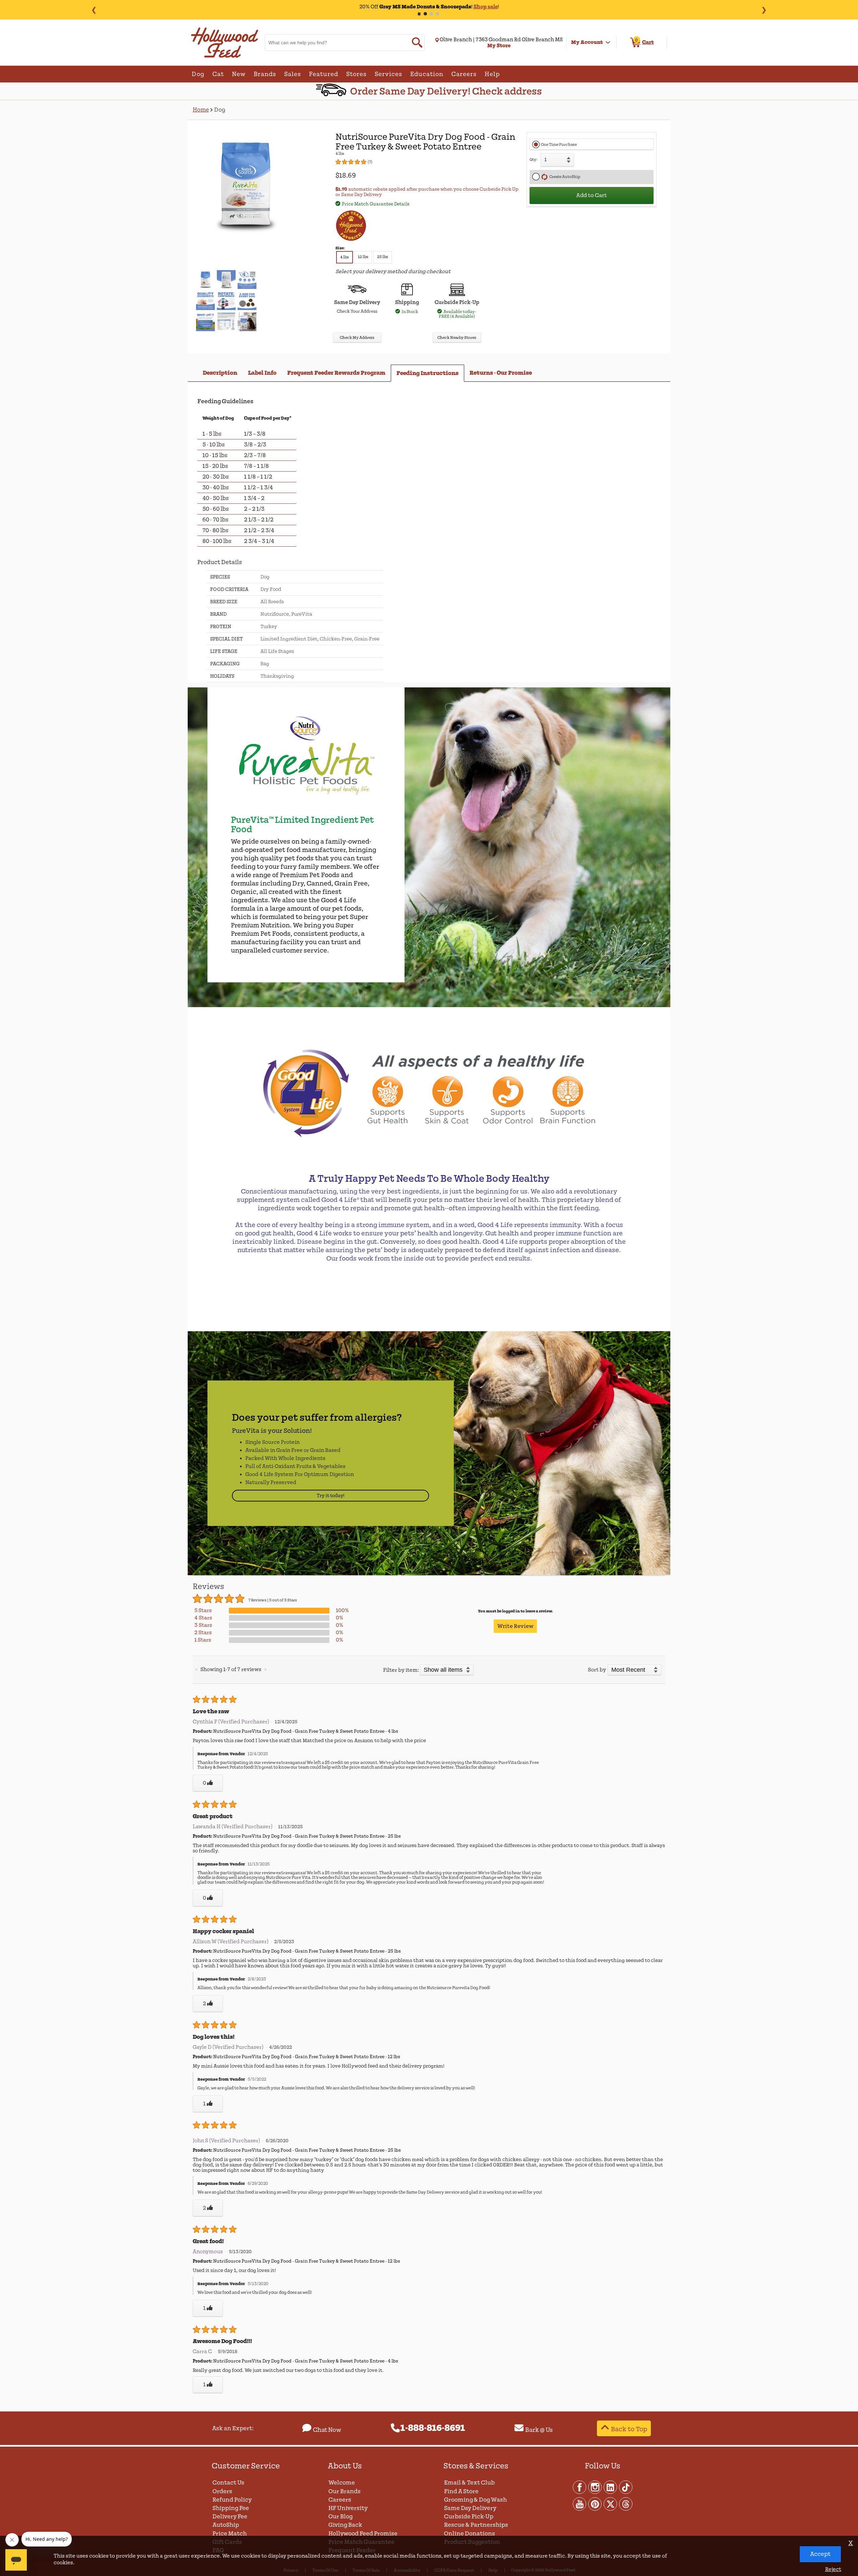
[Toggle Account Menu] (608, 43)
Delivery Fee (230, 2517)
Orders (222, 2491)
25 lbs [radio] (383, 257)
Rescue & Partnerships (476, 2525)
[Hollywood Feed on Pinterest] (595, 2504)
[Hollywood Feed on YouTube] (580, 2504)
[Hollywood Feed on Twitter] (611, 2504)
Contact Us (228, 2483)
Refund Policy (232, 2500)
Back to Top (629, 2429)
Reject (833, 2569)
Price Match (230, 2534)
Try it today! (331, 1496)
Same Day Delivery (470, 2508)
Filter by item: (401, 1670)
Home (201, 110)
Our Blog (341, 2517)
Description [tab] (220, 373)
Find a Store (461, 2491)
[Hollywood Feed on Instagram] (595, 2487)
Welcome (342, 2483)
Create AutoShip (564, 177)
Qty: (533, 160)
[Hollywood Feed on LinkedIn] (611, 2487)
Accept (820, 2554)
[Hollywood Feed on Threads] (626, 2504)
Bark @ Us (539, 2430)
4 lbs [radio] (345, 257)
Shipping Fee (231, 2508)
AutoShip (226, 2525)
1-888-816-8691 (433, 2428)
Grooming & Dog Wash (475, 2500)
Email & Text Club (469, 2483)
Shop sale (486, 7)
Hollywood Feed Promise (363, 2534)
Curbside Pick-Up (469, 2517)
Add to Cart (592, 195)
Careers (340, 2500)
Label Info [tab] (262, 373)
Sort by (597, 1670)
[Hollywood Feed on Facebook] (580, 2487)
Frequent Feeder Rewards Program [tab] (336, 373)
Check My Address (357, 338)
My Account (587, 42)
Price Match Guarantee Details (376, 204)
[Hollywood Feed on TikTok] (626, 2487)
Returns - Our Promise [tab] (501, 373)
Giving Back (345, 2525)
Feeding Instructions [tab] (427, 373)
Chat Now (327, 2430)
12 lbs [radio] (363, 257)
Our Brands (345, 2491)
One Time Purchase (559, 145)
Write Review (515, 1626)
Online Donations (470, 2534)
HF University (348, 2508)
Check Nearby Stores (457, 338)
